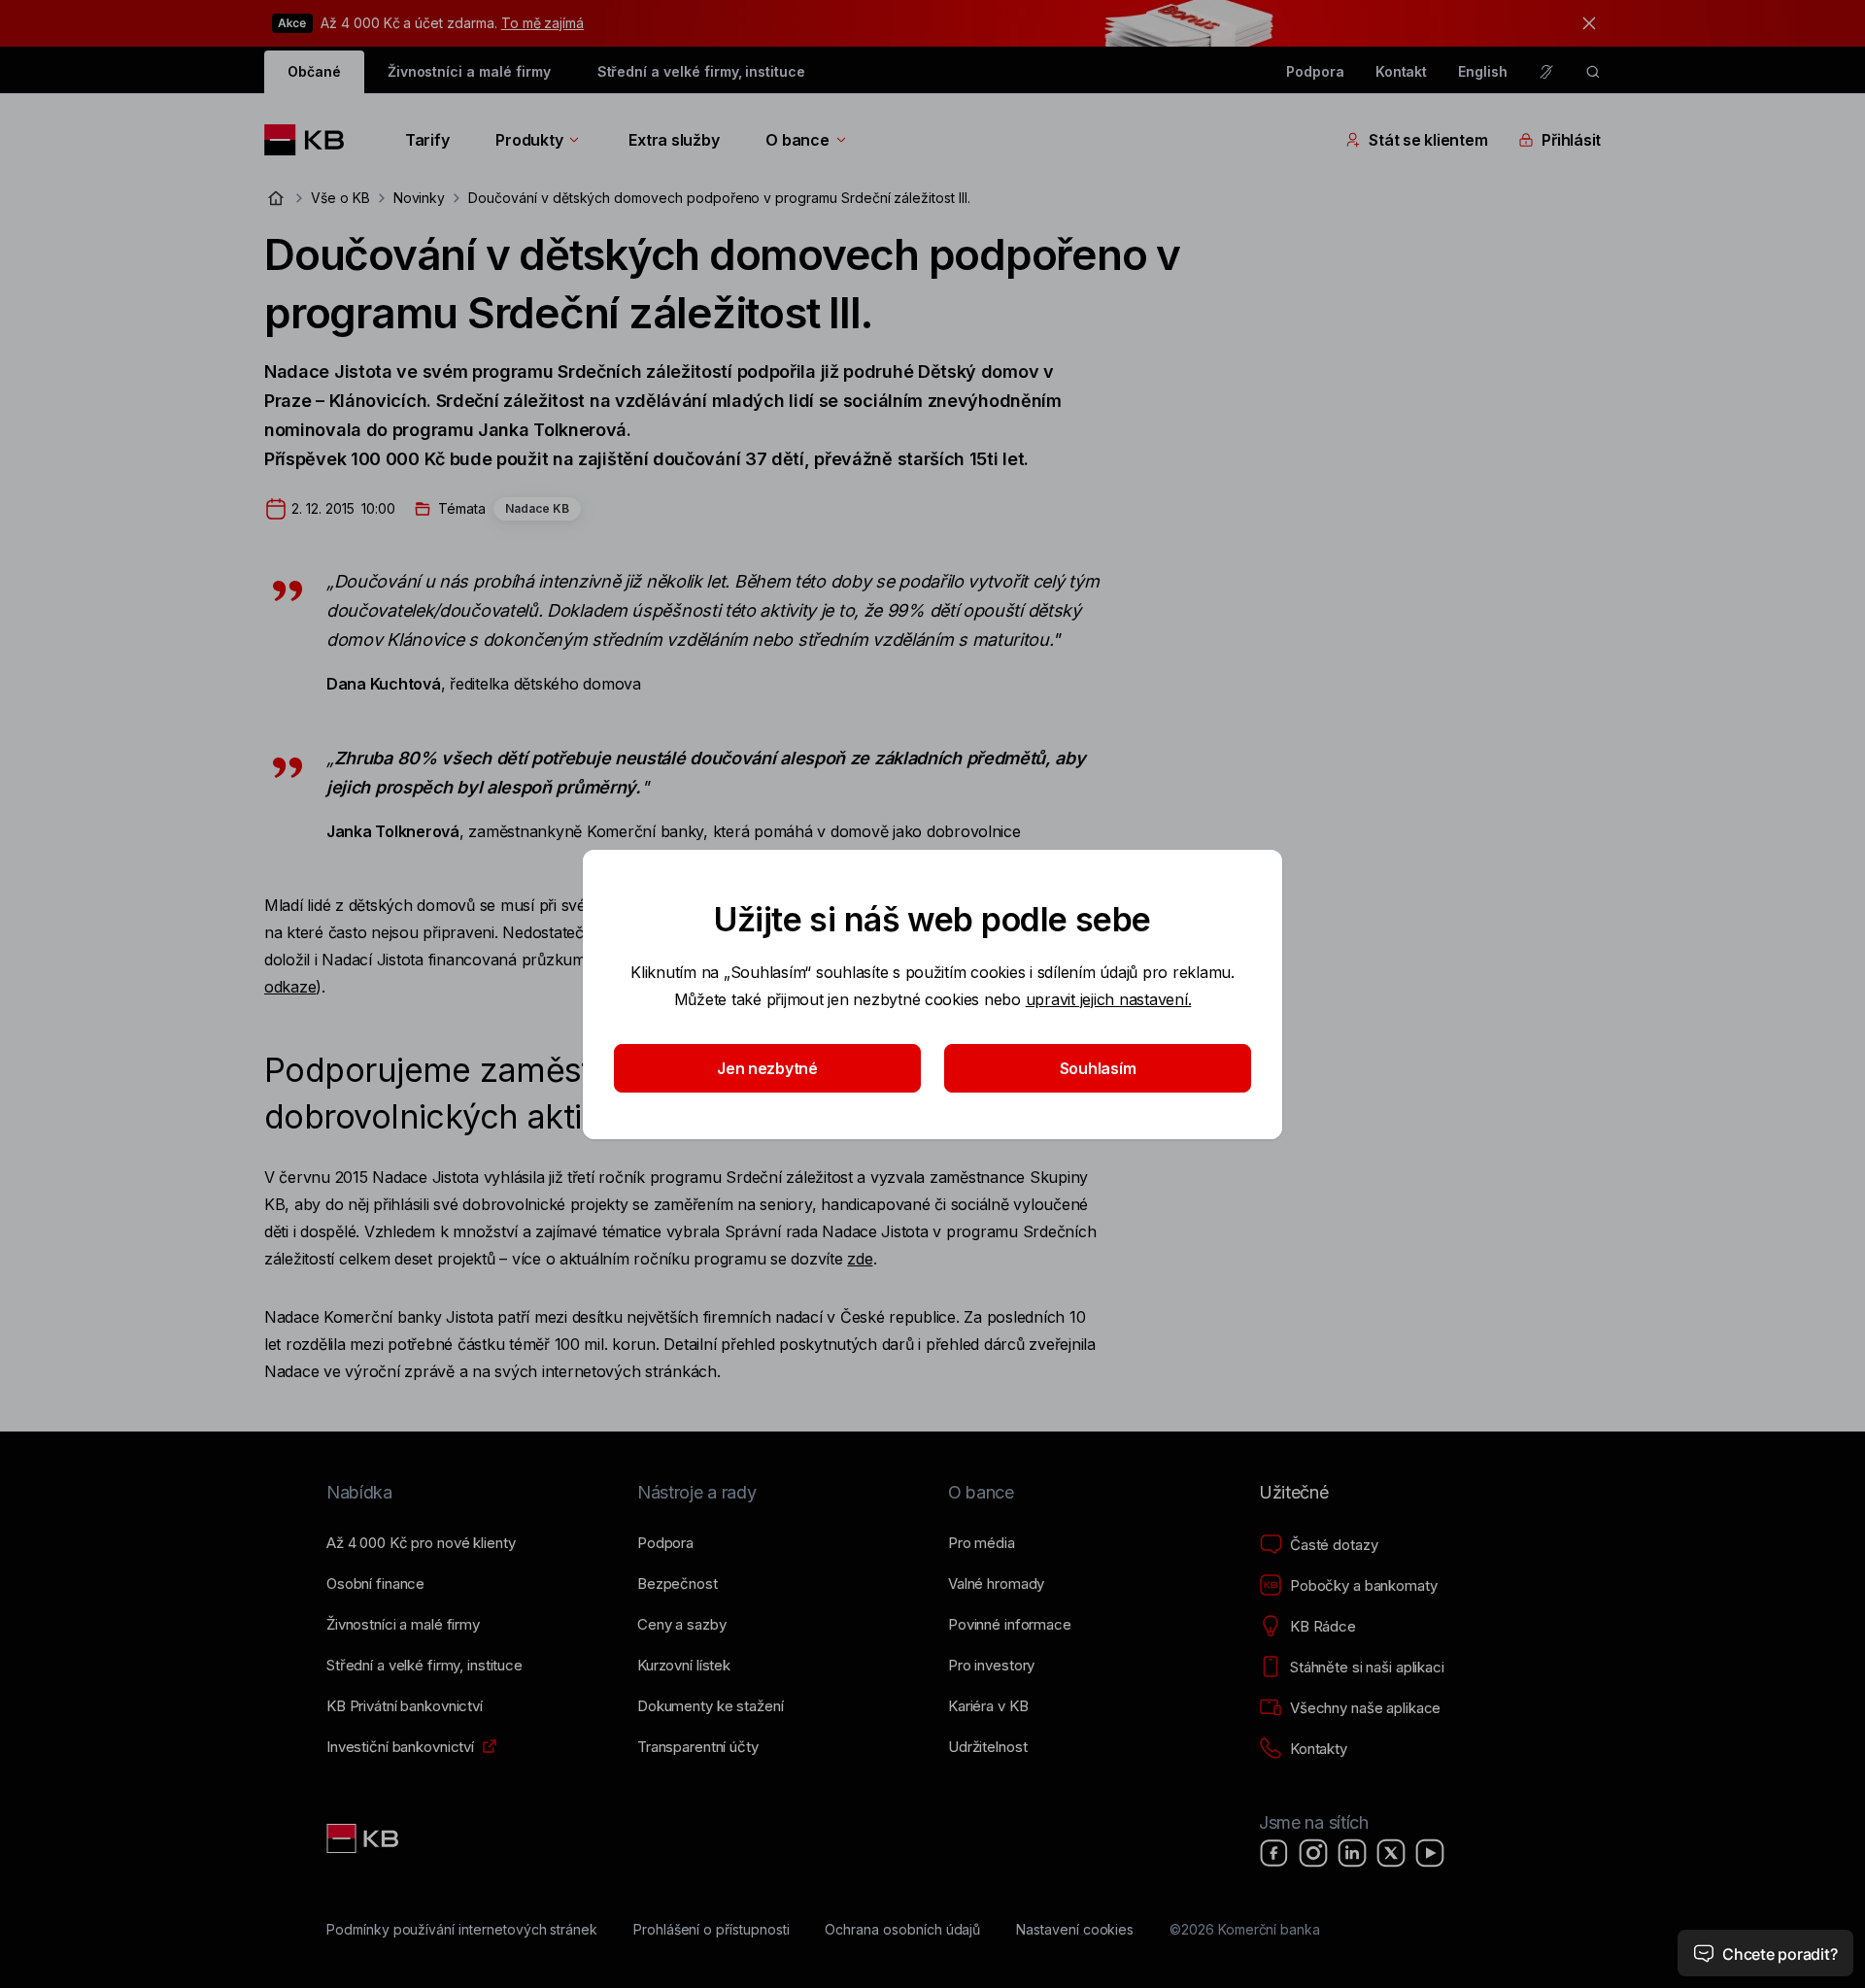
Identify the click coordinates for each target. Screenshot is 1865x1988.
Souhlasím (1098, 1068)
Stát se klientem (1428, 140)
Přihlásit (1571, 140)
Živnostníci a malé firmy (469, 71)
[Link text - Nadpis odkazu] (364, 1838)
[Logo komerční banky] (311, 140)
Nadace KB (537, 508)
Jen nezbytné (767, 1068)
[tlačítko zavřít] (1584, 23)
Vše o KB (340, 198)
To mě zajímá (543, 23)
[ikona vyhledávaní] (1593, 72)
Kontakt (1402, 71)
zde (860, 1259)
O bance (797, 140)
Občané (314, 71)
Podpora (1315, 71)
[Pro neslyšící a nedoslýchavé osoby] (1546, 72)
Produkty (529, 140)
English (1483, 71)
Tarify (427, 140)
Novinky (420, 198)
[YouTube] (1430, 1853)
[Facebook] (1274, 1853)
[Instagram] (1313, 1853)
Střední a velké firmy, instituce (701, 71)
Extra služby (674, 140)
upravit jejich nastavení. (1109, 999)
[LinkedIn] (1352, 1853)
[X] (1391, 1853)
